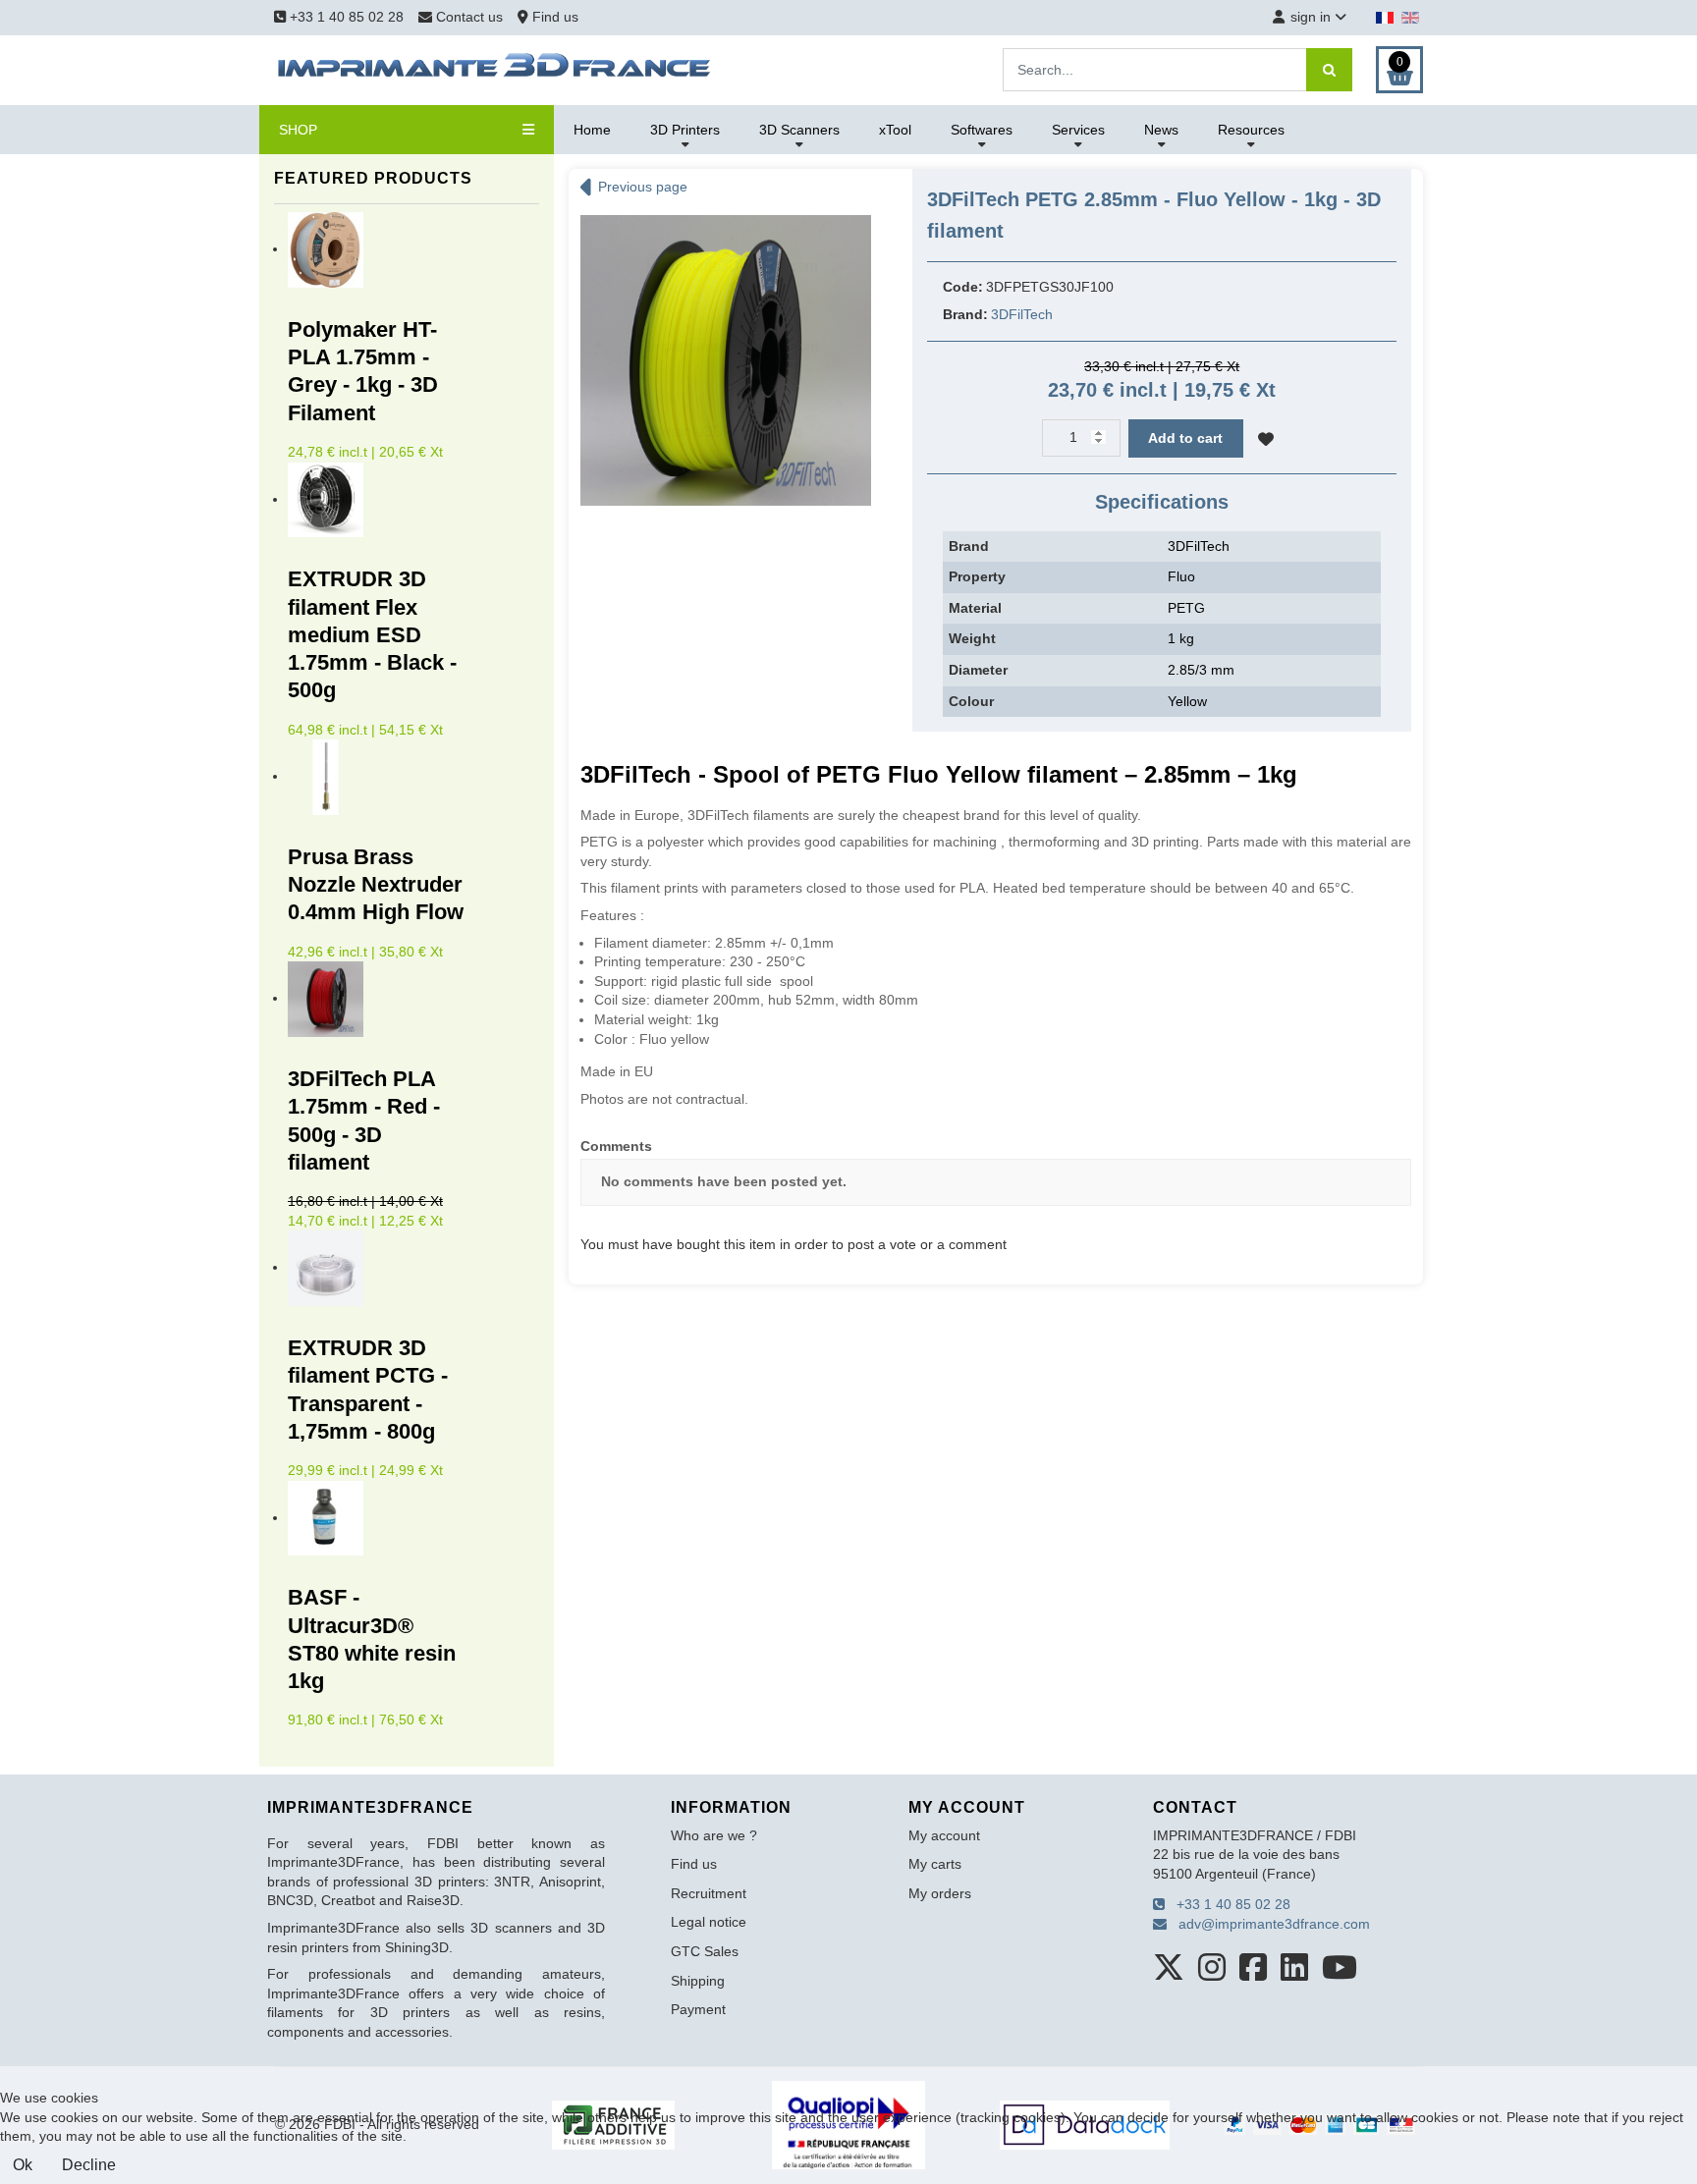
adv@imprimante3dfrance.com (1268, 1924)
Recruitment (709, 1893)
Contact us (469, 17)
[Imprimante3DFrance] (495, 69)
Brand (969, 546)
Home (592, 130)
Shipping (698, 1981)
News (1161, 130)
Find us (553, 17)
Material (975, 608)
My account (944, 1835)
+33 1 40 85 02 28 (345, 17)
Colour (971, 701)
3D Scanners (799, 130)
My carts (935, 1864)
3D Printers (685, 130)
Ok (23, 2165)
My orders (940, 1893)
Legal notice (709, 1922)
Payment (698, 2009)
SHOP (298, 130)
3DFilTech (1022, 314)
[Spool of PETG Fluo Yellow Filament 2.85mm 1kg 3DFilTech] (726, 359)
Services (1078, 130)
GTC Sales (705, 1951)
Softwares (982, 130)
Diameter (978, 670)
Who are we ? (714, 1835)
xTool (895, 130)
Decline (89, 2165)
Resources (1251, 130)
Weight (972, 638)
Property (977, 576)
